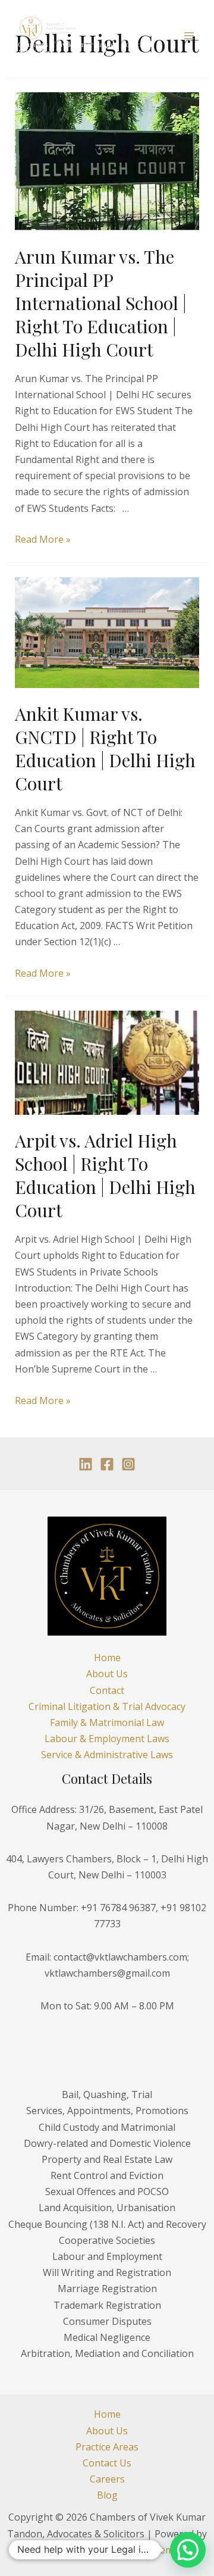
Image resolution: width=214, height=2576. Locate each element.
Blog (107, 2495)
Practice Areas (107, 2447)
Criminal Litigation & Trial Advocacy (107, 1706)
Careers (107, 2479)
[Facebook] (107, 1464)
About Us (107, 1674)
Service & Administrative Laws (107, 1755)
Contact (107, 1690)
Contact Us (107, 2463)
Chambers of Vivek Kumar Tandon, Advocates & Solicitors (85, 48)
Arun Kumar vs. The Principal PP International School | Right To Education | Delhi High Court (101, 303)
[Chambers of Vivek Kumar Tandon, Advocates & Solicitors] (48, 28)
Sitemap (167, 2550)
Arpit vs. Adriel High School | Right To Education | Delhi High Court (105, 1175)
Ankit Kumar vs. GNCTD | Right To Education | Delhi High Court (105, 748)
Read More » (43, 539)
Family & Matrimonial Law (107, 1722)
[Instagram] (128, 1464)
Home (107, 1658)
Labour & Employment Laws (107, 1739)
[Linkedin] (86, 1464)
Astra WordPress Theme (84, 2550)
